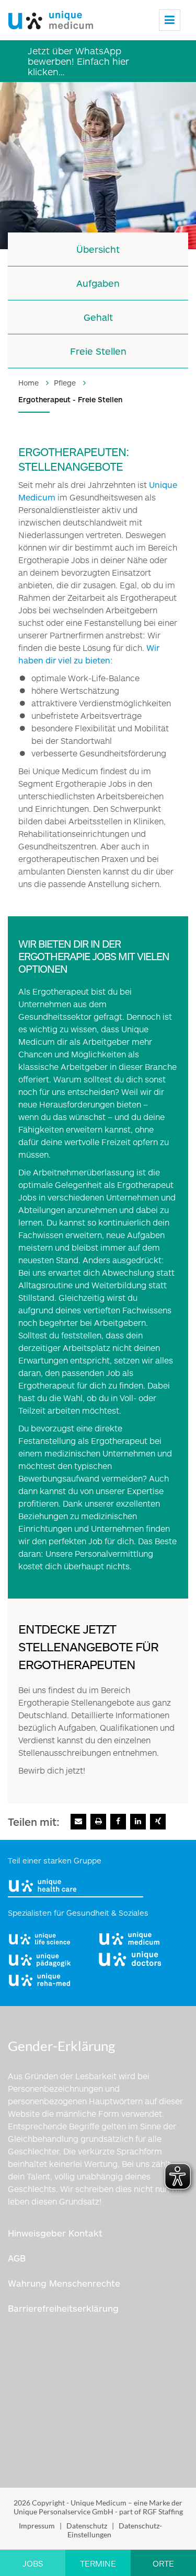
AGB (17, 2258)
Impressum (37, 2526)
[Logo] (51, 18)
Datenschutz (87, 2526)
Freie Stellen (98, 351)
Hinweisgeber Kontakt (55, 2233)
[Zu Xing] (158, 1822)
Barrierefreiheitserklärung (63, 2308)
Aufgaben (98, 283)
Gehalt (98, 317)
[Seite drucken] (98, 1822)
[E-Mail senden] (78, 1822)
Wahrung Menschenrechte (64, 2283)
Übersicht (98, 249)
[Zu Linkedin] (138, 1822)
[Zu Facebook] (118, 1822)
